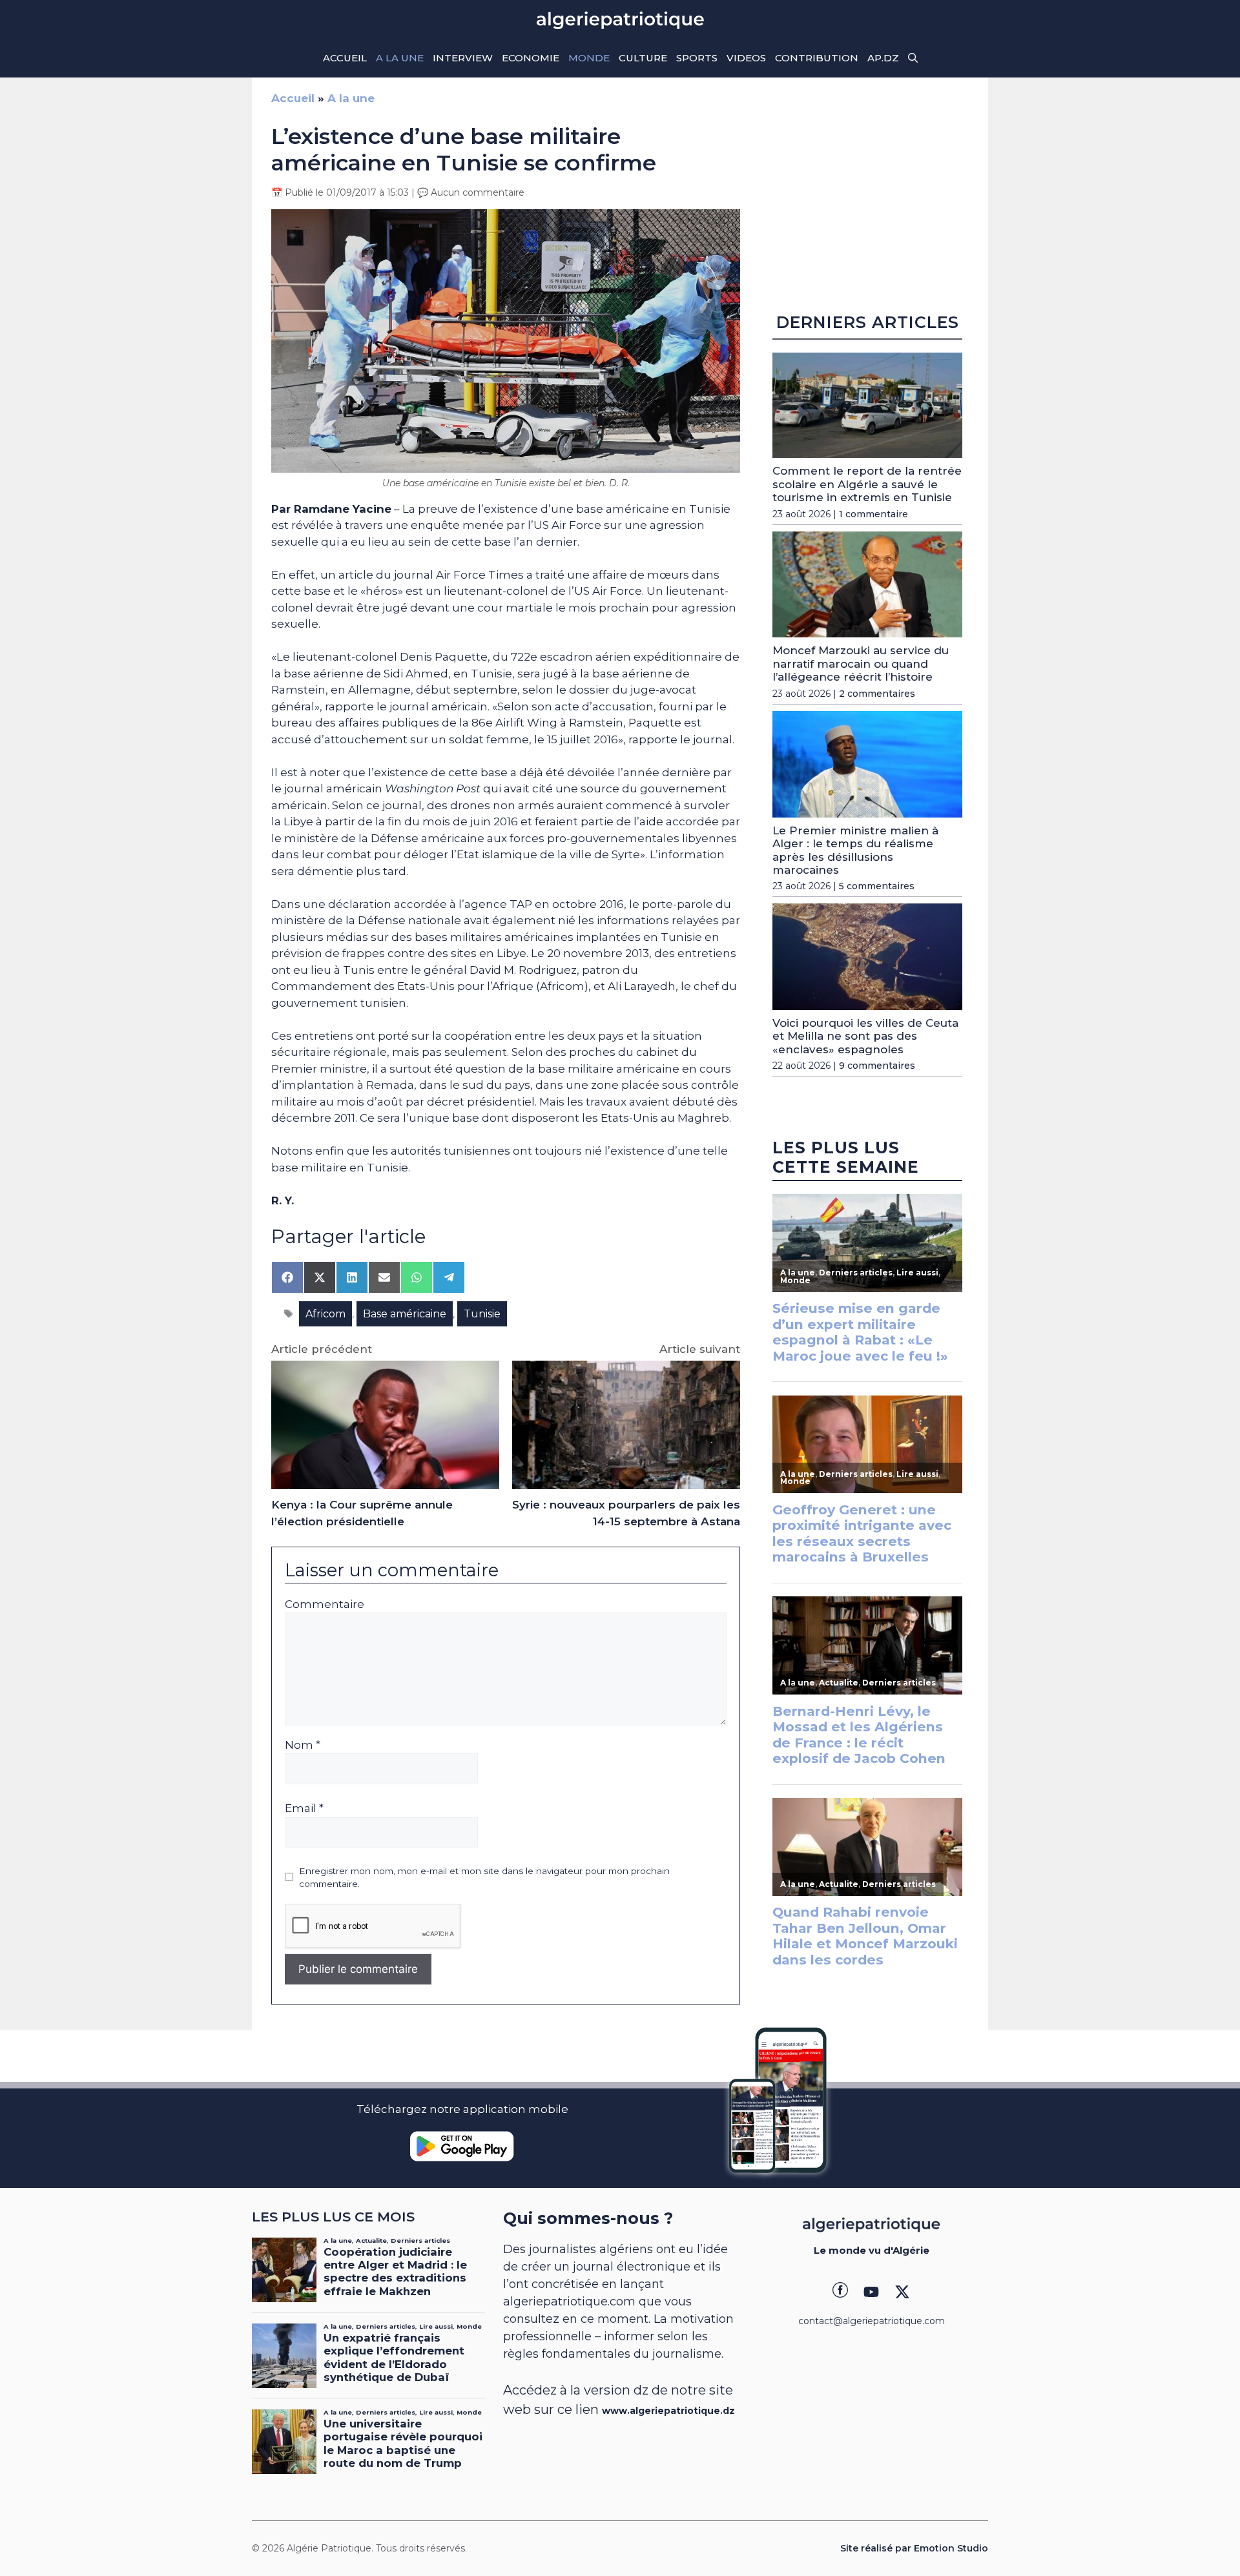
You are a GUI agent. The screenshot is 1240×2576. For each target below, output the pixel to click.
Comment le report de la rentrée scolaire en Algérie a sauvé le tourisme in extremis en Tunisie (867, 484)
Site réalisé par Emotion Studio (914, 2548)
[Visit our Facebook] (840, 2292)
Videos (746, 58)
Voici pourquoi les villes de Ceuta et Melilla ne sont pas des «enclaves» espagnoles (865, 1036)
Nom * (303, 1745)
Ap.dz (883, 58)
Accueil (345, 58)
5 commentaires (877, 886)
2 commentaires (877, 694)
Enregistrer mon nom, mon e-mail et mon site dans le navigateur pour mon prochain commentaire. (484, 1877)
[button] (913, 58)
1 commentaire (873, 514)
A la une (400, 58)
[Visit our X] (902, 2292)
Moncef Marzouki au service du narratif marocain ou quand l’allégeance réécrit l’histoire (861, 664)
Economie (531, 58)
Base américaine (405, 1314)
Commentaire (325, 1604)
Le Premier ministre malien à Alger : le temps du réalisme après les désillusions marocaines (855, 850)
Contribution (817, 58)
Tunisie (482, 1314)
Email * (304, 1808)
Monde (589, 58)
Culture (643, 58)
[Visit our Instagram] (871, 2292)
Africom (325, 1314)
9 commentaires (877, 1066)
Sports (697, 58)
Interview (463, 58)
